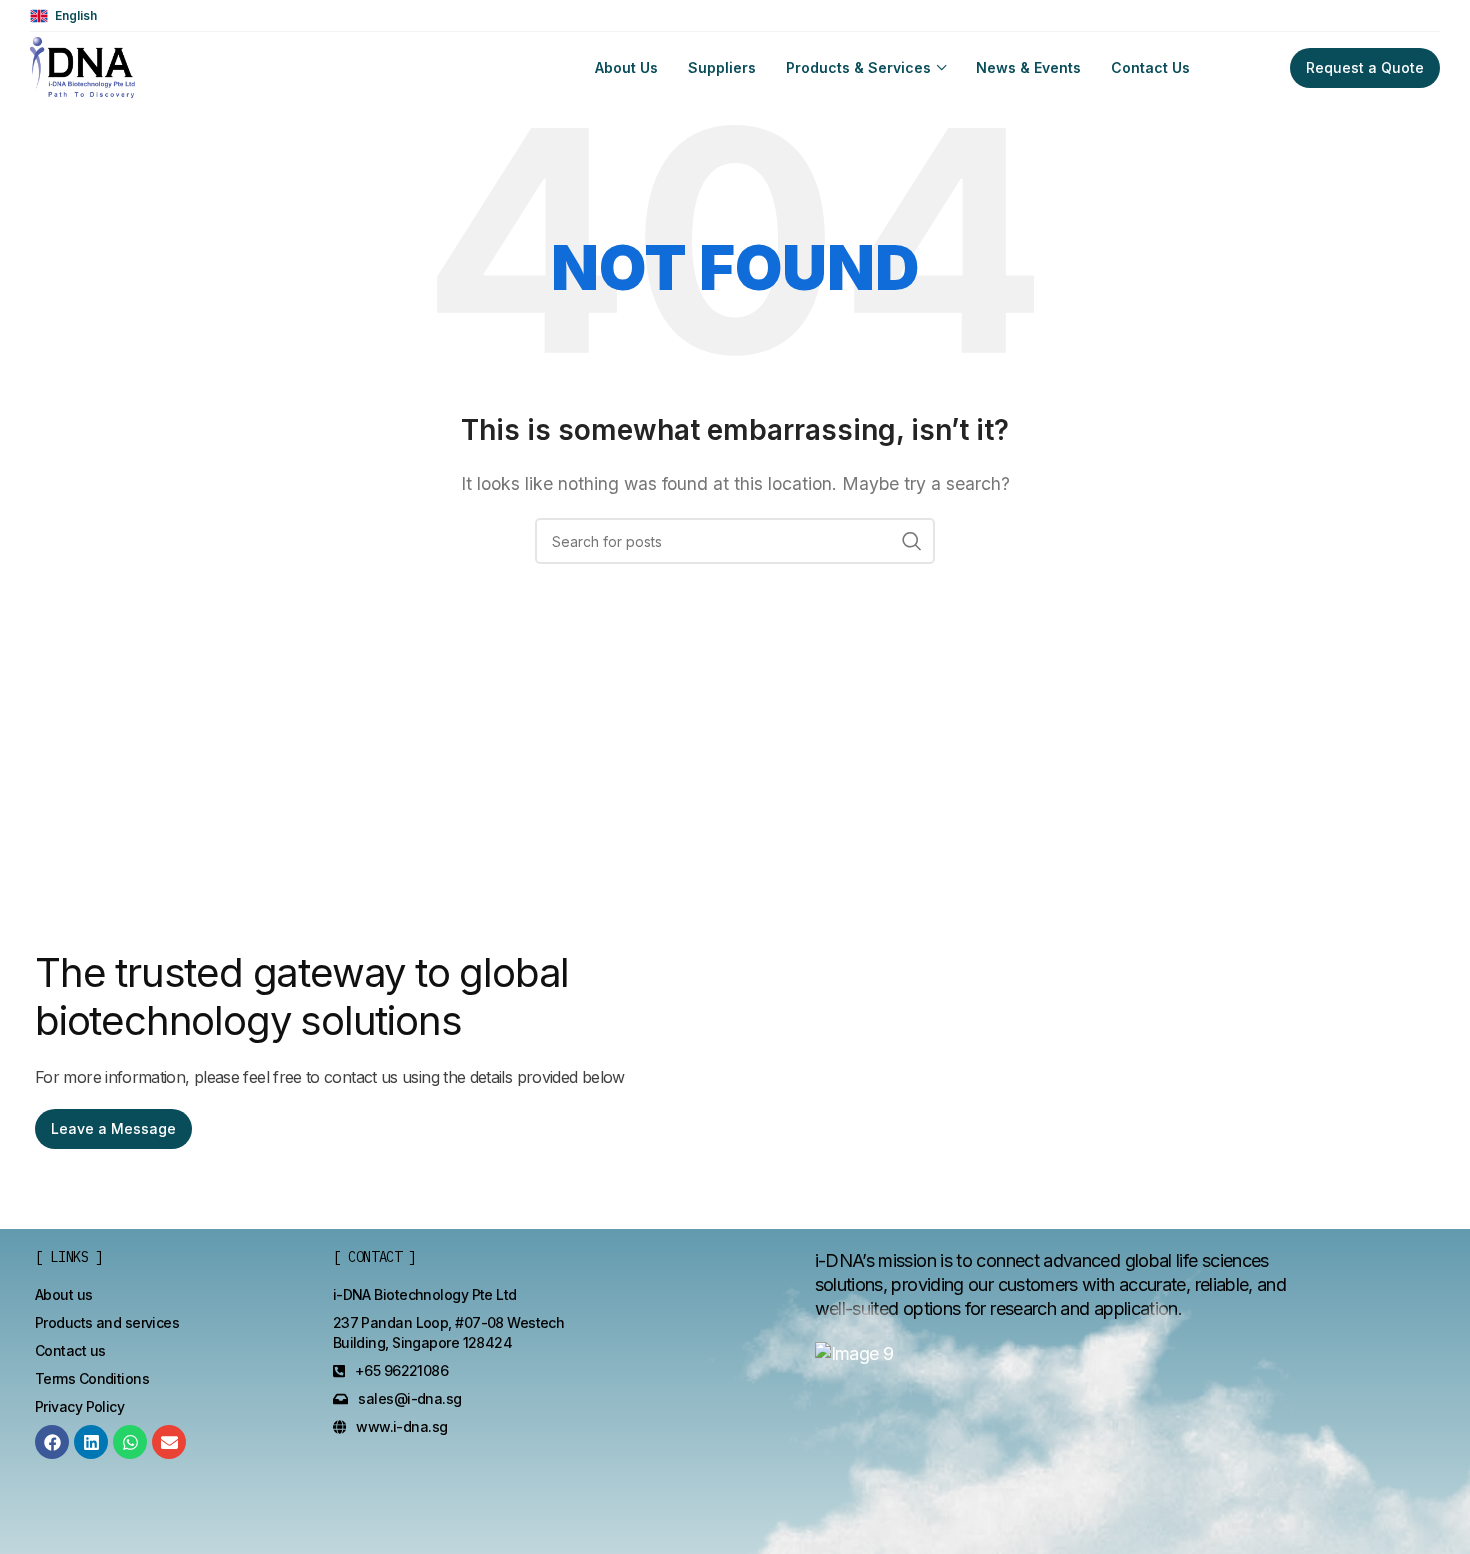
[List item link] (64, 1295)
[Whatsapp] (130, 1442)
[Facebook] (52, 1442)
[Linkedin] (91, 1442)
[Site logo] (82, 66)
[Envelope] (169, 1442)
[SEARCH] (912, 541)
